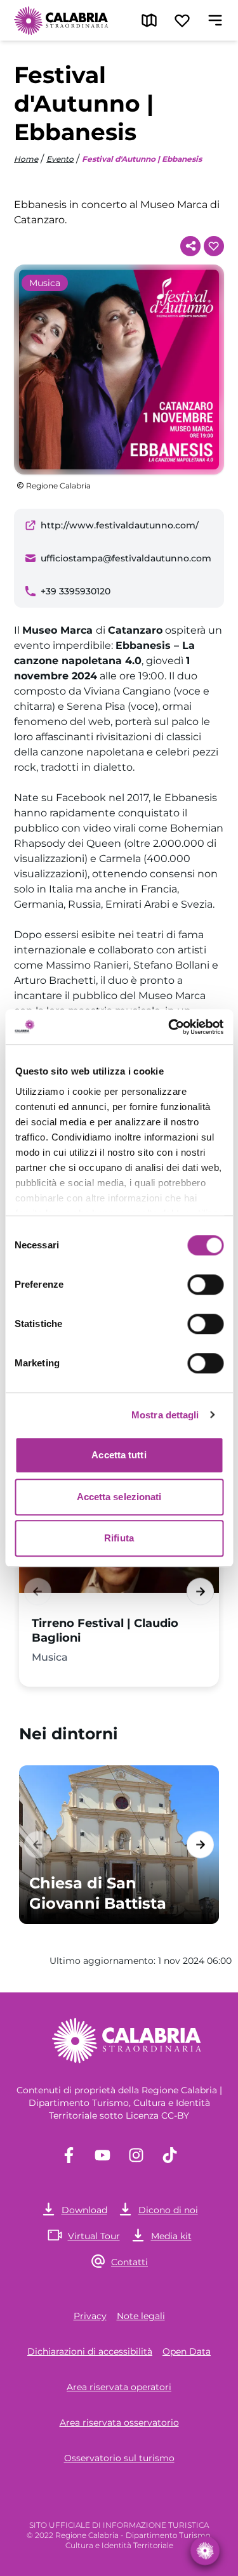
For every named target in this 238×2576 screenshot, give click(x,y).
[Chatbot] (205, 2551)
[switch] (205, 1285)
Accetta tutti (119, 1455)
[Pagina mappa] (149, 20)
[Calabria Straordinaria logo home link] (62, 20)
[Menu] (215, 20)
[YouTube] (102, 2155)
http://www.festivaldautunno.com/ (120, 525)
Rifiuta (119, 1538)
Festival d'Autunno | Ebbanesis (142, 159)
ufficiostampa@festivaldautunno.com (126, 558)
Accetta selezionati (119, 1497)
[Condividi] (190, 246)
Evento (60, 159)
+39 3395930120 (76, 591)
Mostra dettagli (165, 1415)
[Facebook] (69, 2155)
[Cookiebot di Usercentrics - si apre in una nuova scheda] (169, 1027)
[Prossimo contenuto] (200, 1591)
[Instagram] (136, 2155)
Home (26, 159)
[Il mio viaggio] (182, 20)
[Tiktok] (170, 2155)
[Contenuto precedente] (38, 1591)
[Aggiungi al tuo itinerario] (214, 246)
